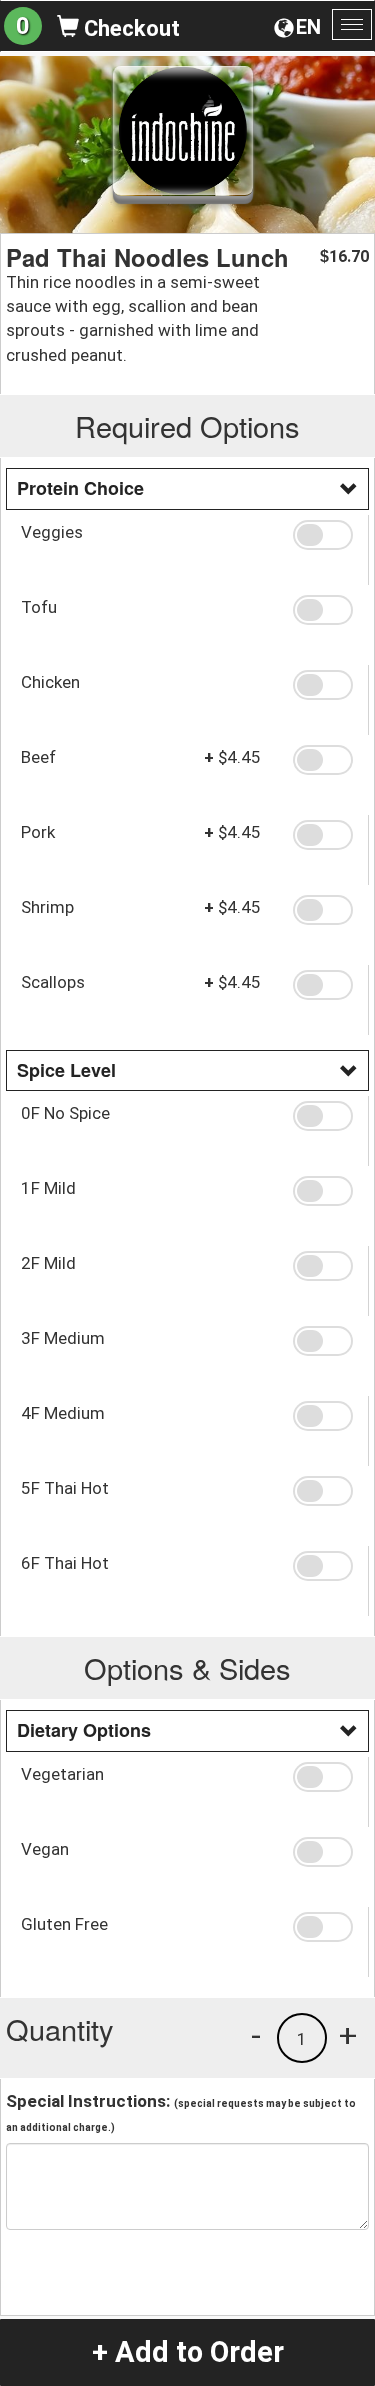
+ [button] (348, 2035)
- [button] (256, 2035)
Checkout (129, 28)
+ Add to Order (188, 2352)
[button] (323, 535)
